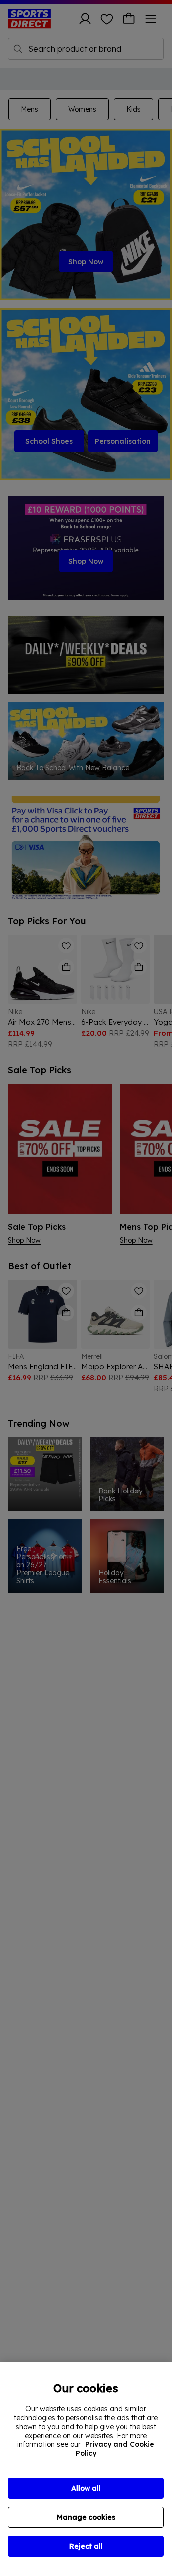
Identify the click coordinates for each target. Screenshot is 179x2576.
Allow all (86, 2488)
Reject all (86, 2546)
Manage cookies (86, 2517)
